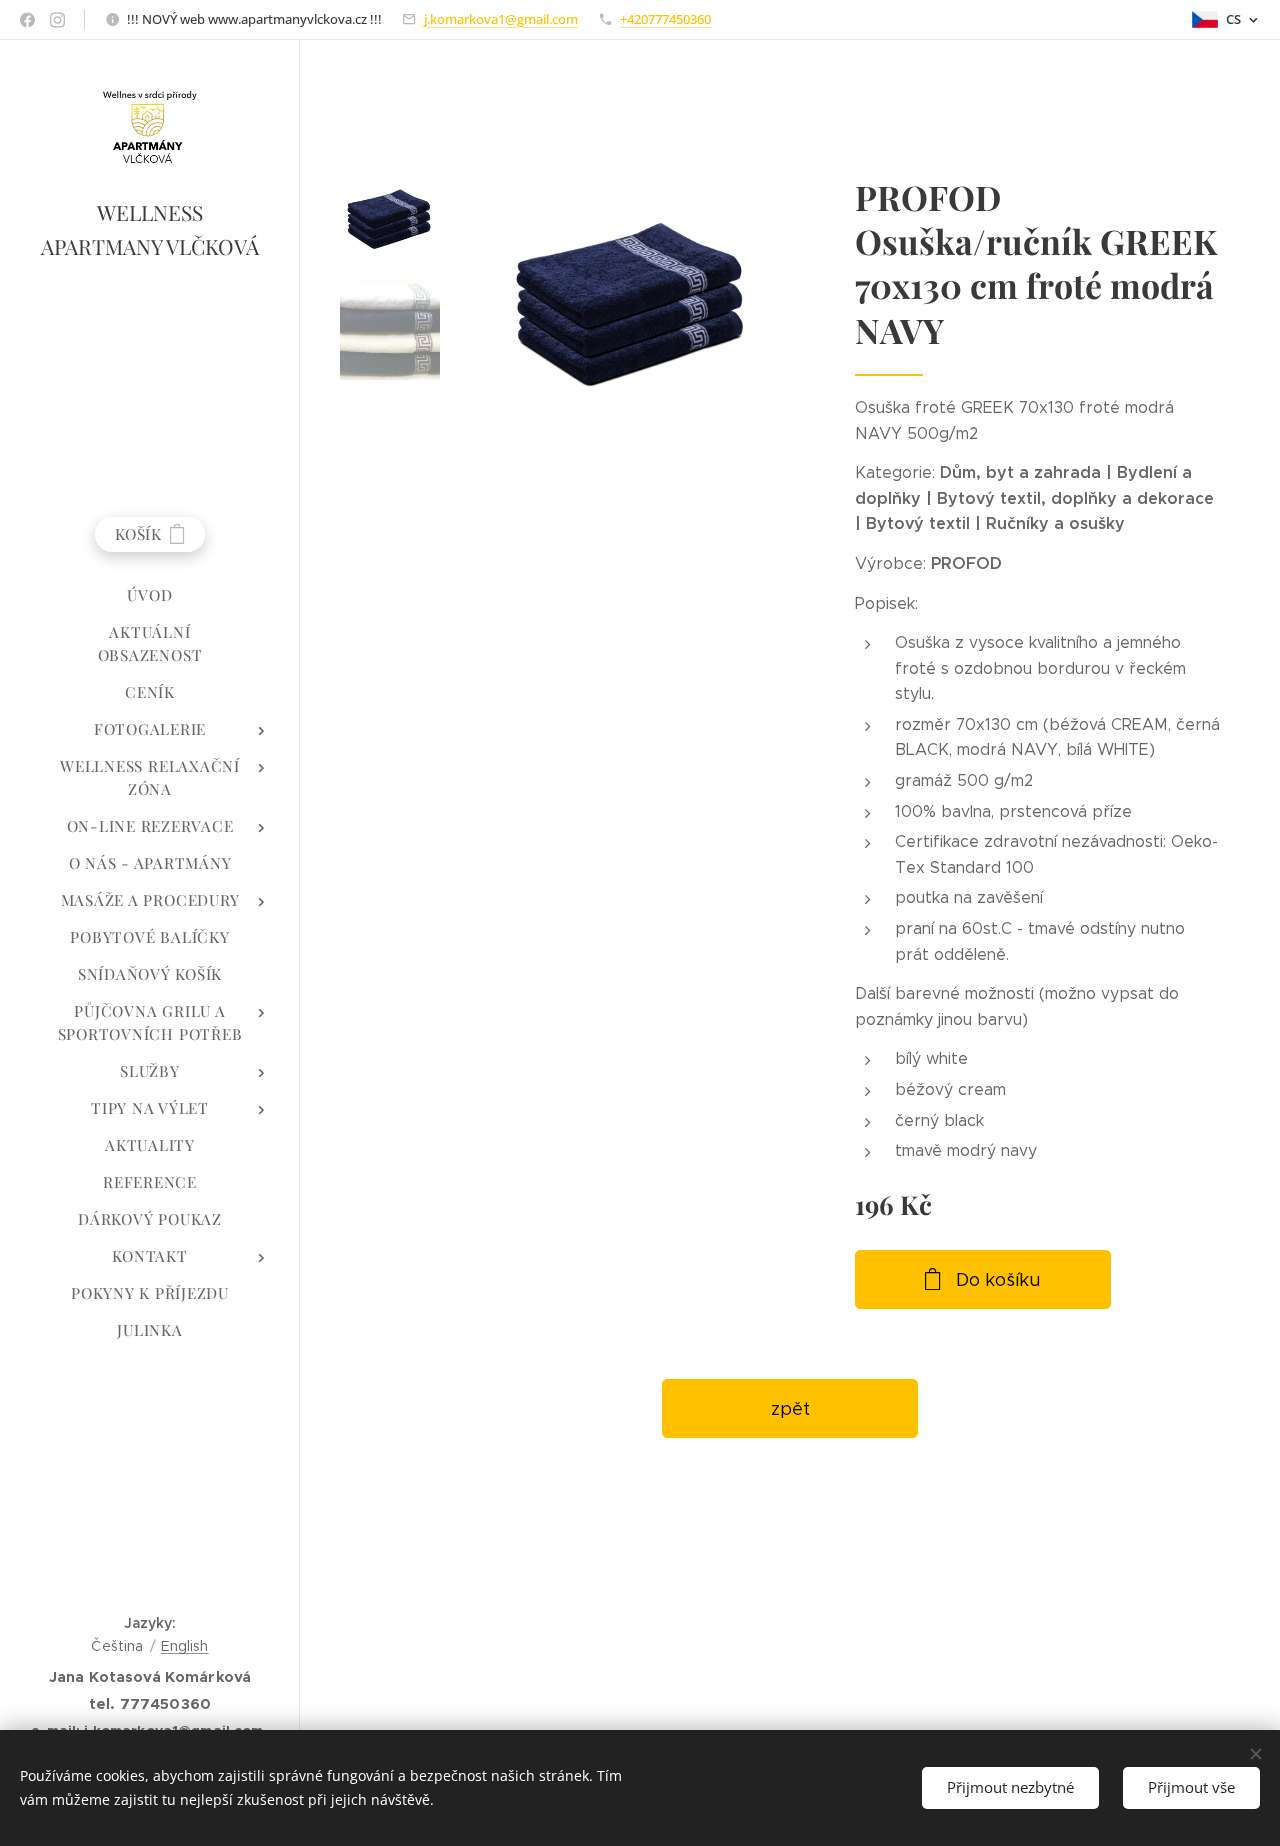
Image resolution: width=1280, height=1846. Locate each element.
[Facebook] (27, 20)
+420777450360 (665, 19)
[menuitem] (150, 595)
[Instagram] (57, 20)
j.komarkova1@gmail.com (501, 19)
